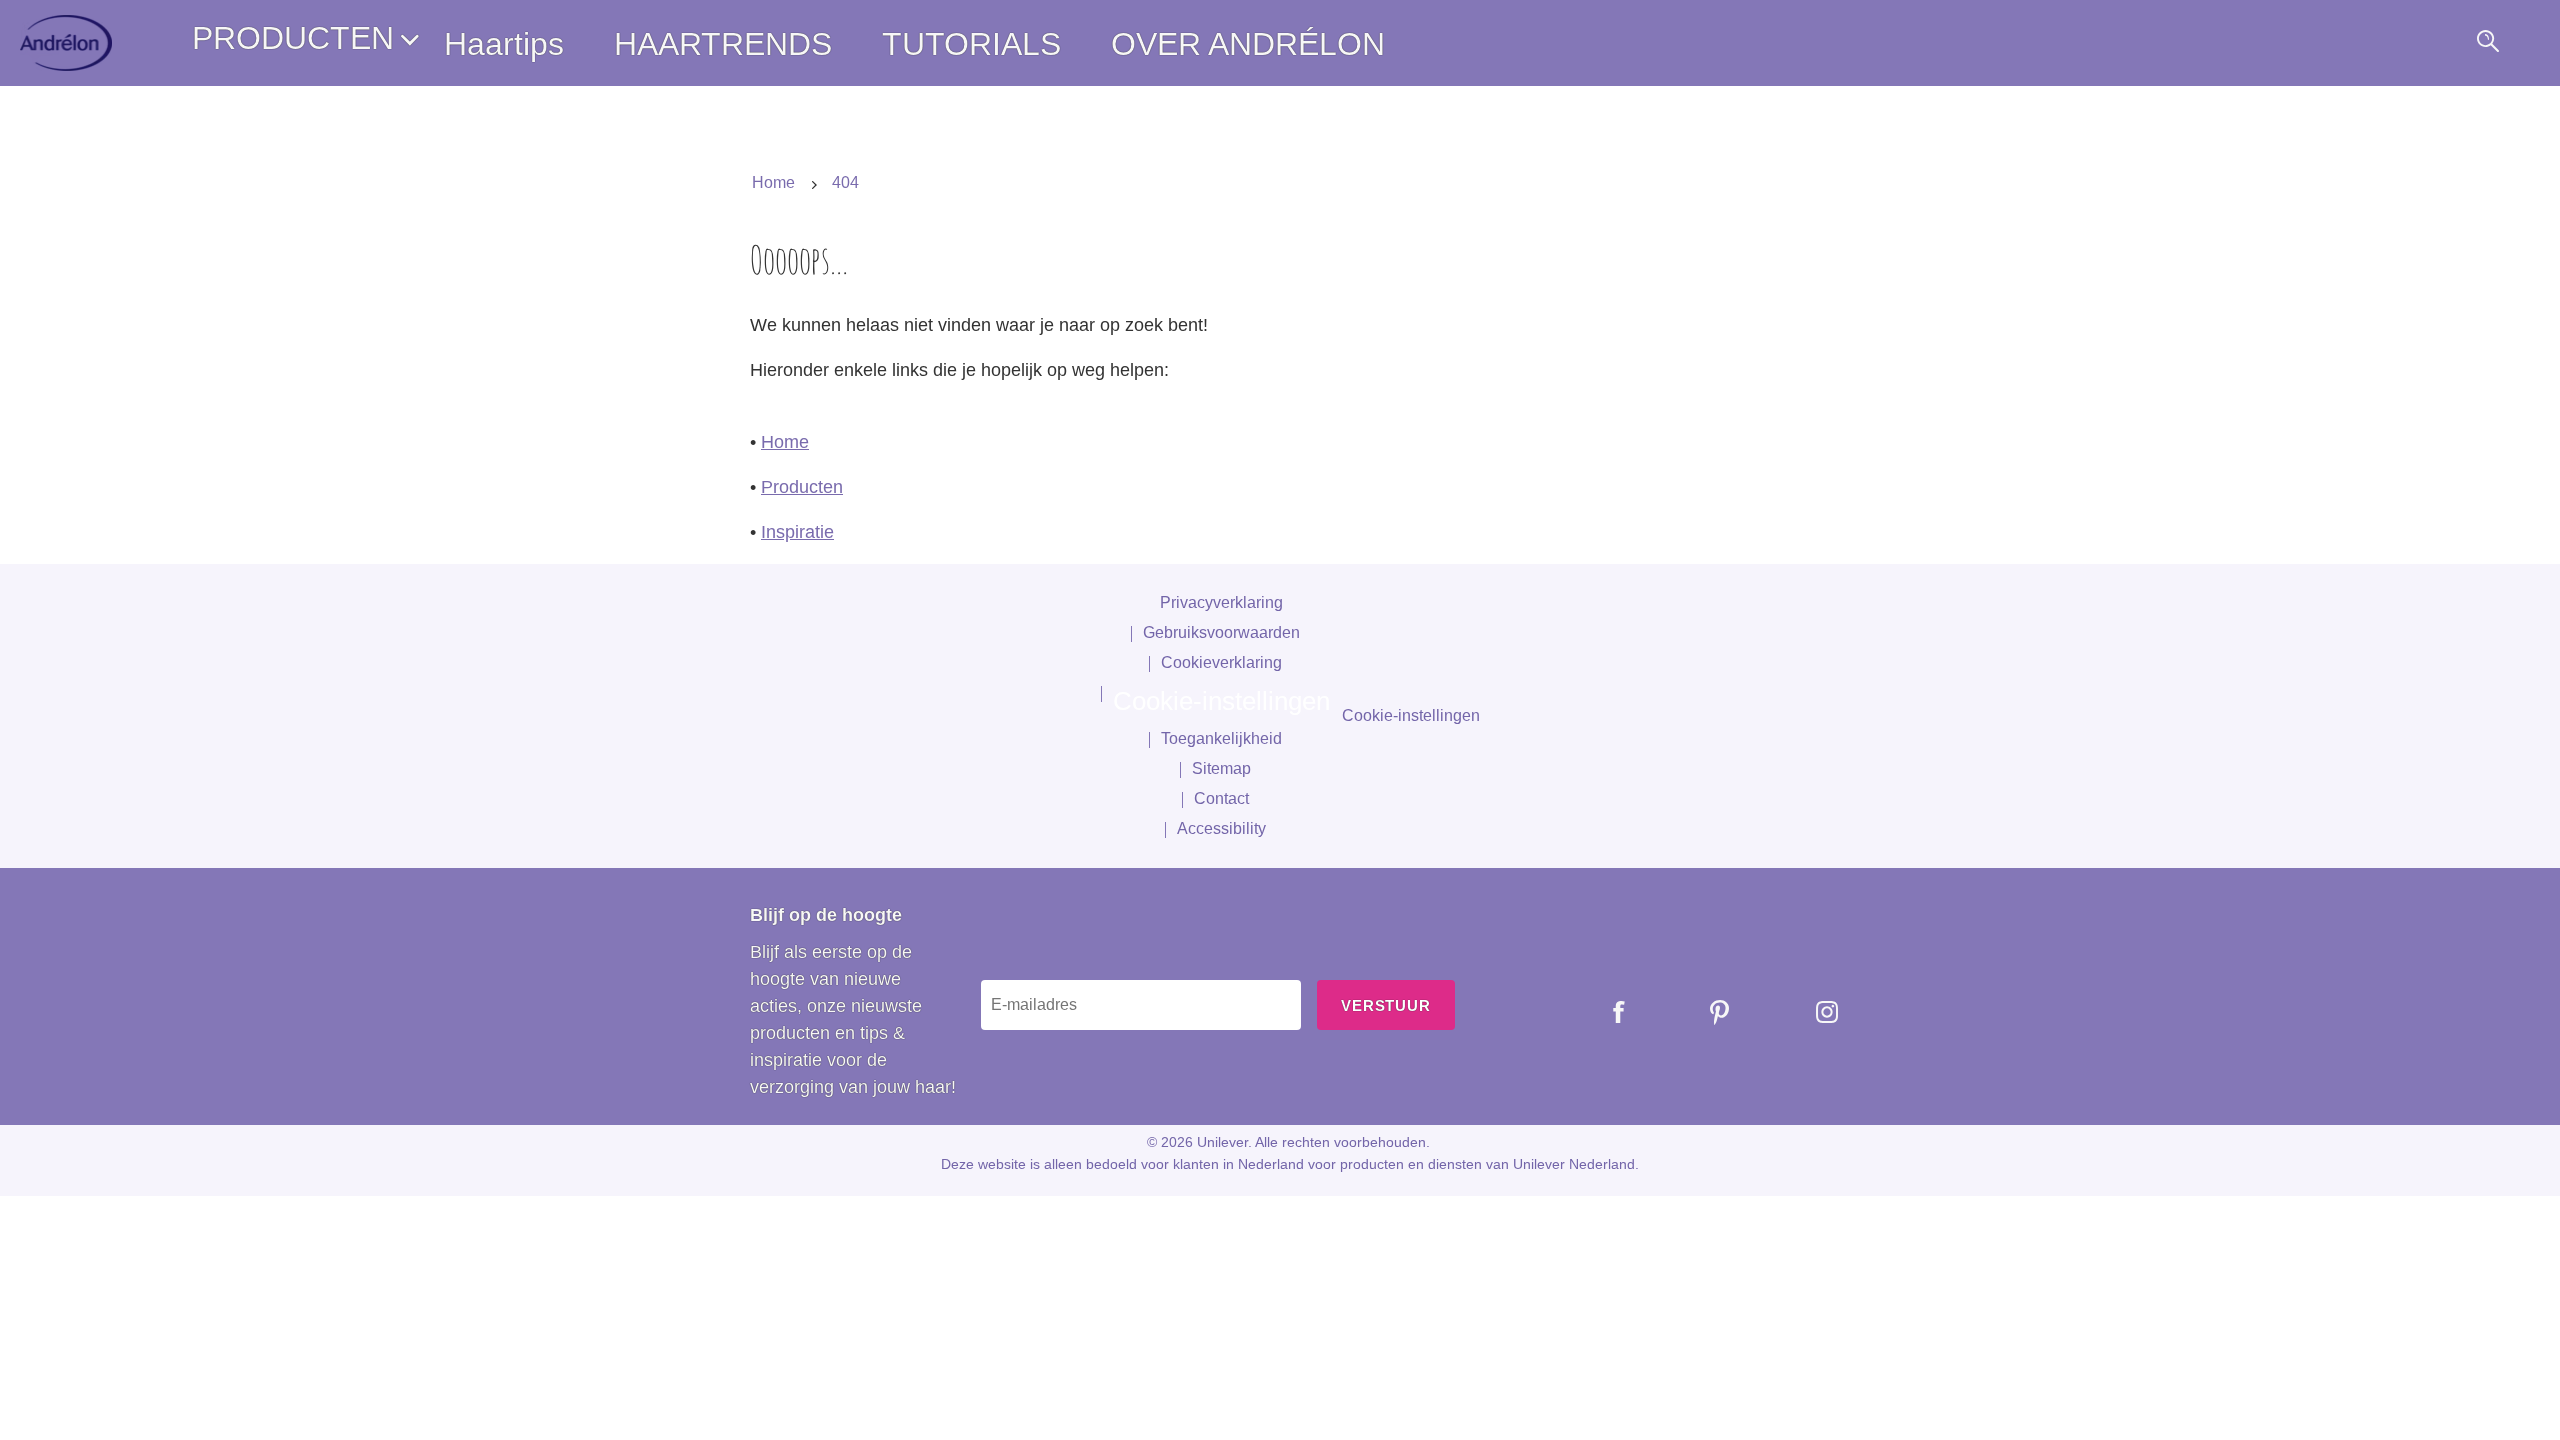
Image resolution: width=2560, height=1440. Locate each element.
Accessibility (1221, 828)
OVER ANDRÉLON (1248, 44)
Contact (1221, 798)
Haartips (504, 44)
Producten (802, 487)
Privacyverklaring (1221, 602)
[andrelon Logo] (66, 43)
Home (785, 442)
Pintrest (1705, 1012)
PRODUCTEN (293, 38)
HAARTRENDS (723, 44)
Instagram (1812, 1012)
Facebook (1604, 1012)
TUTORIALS (971, 44)
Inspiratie (797, 532)
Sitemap (1221, 768)
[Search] (2486, 43)
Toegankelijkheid (1221, 738)
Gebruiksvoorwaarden (1221, 632)
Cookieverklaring (1221, 662)
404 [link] (845, 182)
